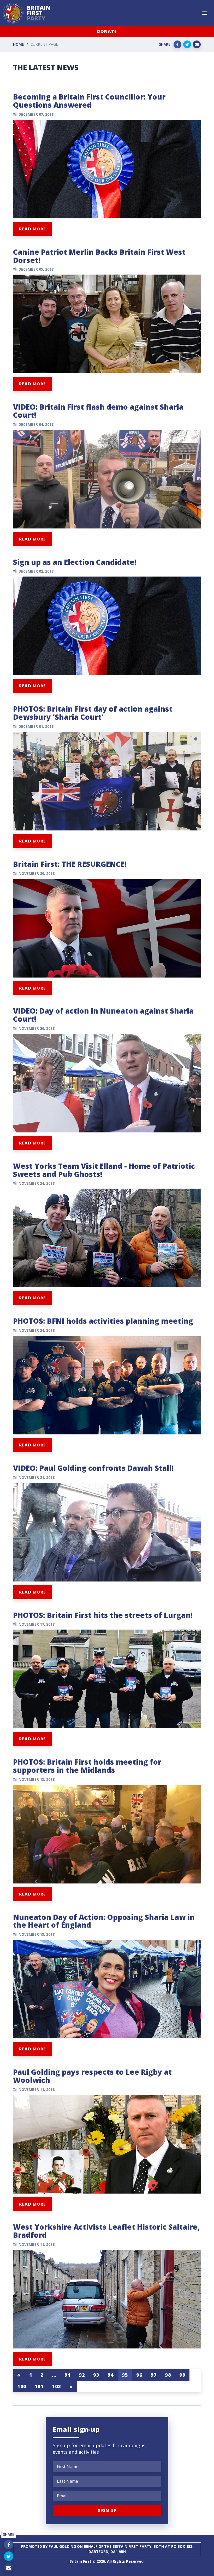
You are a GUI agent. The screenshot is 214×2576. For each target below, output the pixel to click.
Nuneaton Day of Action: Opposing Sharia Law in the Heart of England (104, 1921)
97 (154, 2375)
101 (39, 2386)
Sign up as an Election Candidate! (75, 562)
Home (19, 44)
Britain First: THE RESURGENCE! (70, 864)
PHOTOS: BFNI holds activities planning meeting (103, 1321)
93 (96, 2375)
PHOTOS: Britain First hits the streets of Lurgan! (103, 1615)
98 (168, 2375)
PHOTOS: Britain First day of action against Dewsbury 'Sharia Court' (93, 713)
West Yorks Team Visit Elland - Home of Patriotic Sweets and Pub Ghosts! (104, 1170)
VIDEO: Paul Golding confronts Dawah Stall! (93, 1468)
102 (57, 2386)
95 (125, 2375)
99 (182, 2375)
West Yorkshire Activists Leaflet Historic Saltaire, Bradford (106, 2231)
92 (82, 2375)
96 (139, 2375)
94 (111, 2375)
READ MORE (32, 229)
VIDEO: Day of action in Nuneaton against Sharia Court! (103, 1015)
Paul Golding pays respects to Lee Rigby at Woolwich (92, 2076)
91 (67, 2375)
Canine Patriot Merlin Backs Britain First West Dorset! (99, 256)
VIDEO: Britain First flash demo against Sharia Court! (98, 411)
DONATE (107, 31)
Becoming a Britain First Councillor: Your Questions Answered (89, 101)
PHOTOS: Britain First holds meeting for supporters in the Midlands (87, 1766)
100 (22, 2386)
